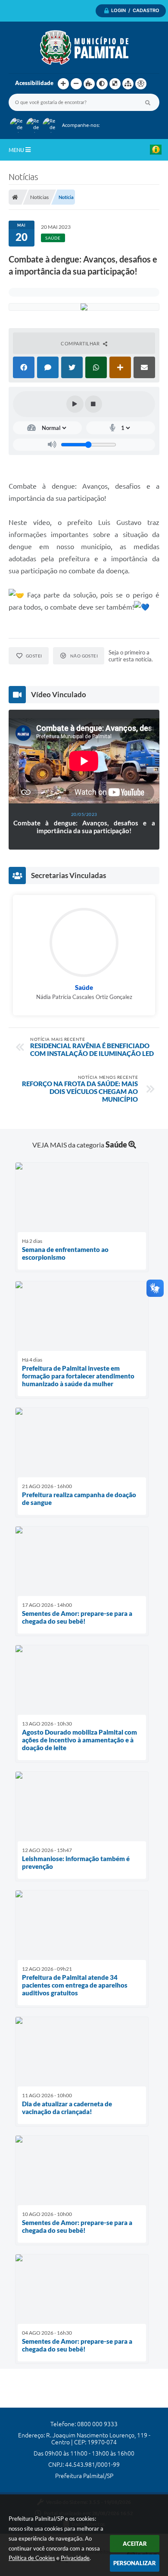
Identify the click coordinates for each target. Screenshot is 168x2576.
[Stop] (93, 404)
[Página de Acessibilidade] (141, 84)
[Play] (75, 404)
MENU (17, 150)
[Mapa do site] (128, 84)
